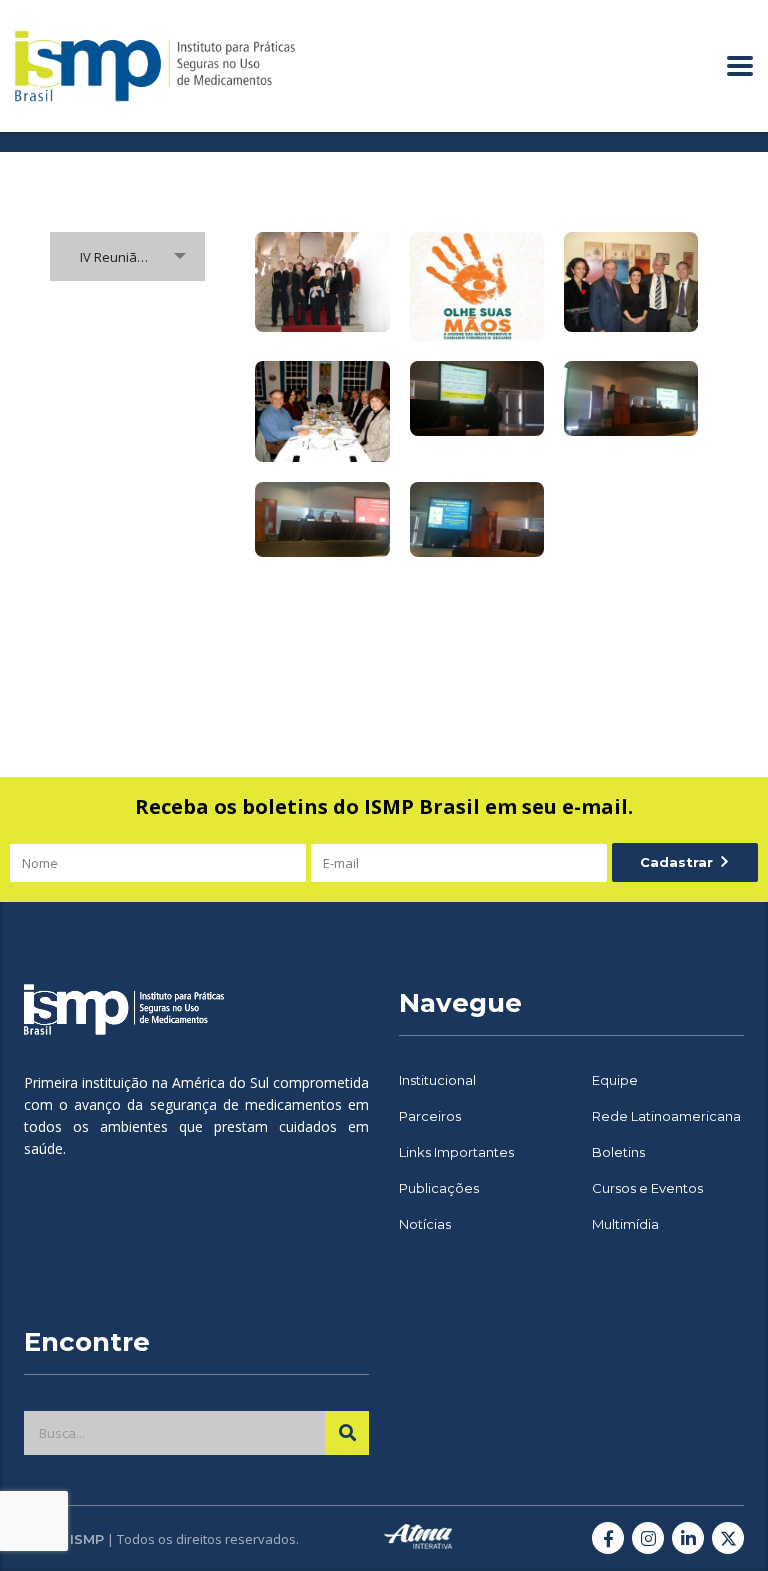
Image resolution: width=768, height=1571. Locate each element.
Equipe (615, 1080)
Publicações (439, 1188)
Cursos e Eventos (647, 1188)
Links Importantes (456, 1152)
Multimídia (625, 1224)
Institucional (437, 1080)
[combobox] (127, 256)
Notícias (425, 1224)
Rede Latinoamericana (666, 1116)
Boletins (618, 1152)
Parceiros (430, 1116)
